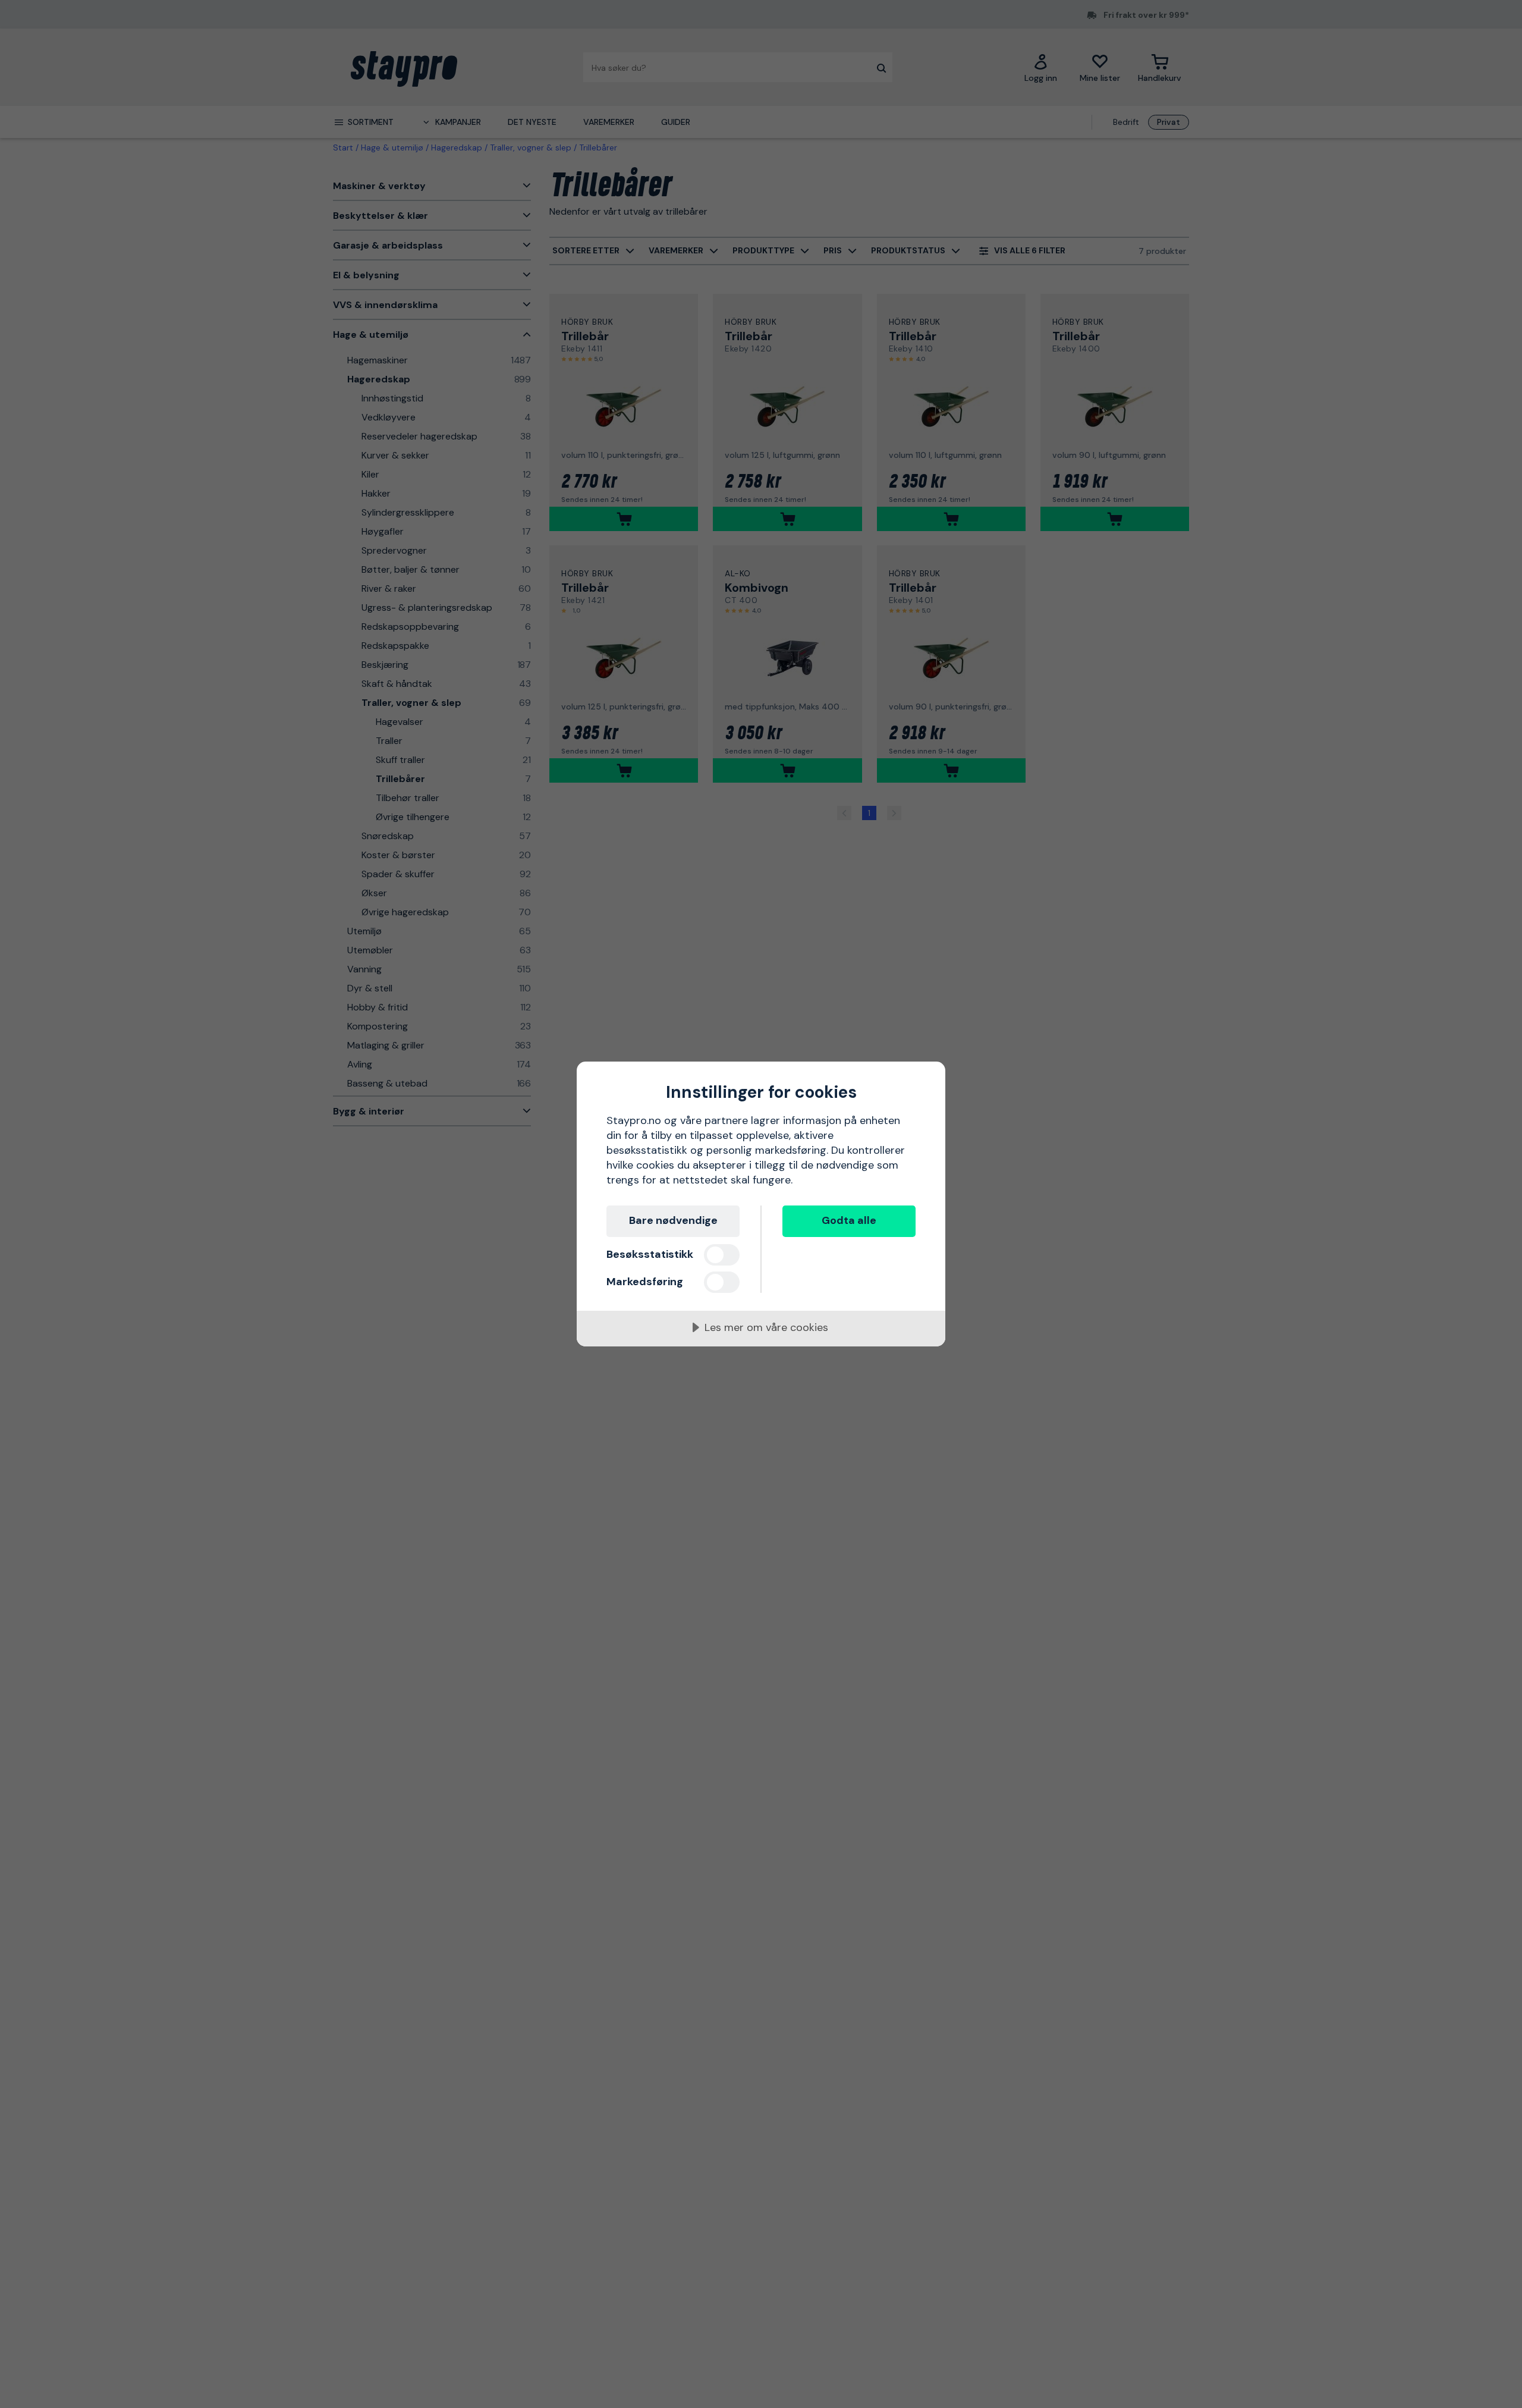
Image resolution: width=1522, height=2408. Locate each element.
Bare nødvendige (673, 1220)
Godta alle (849, 1220)
